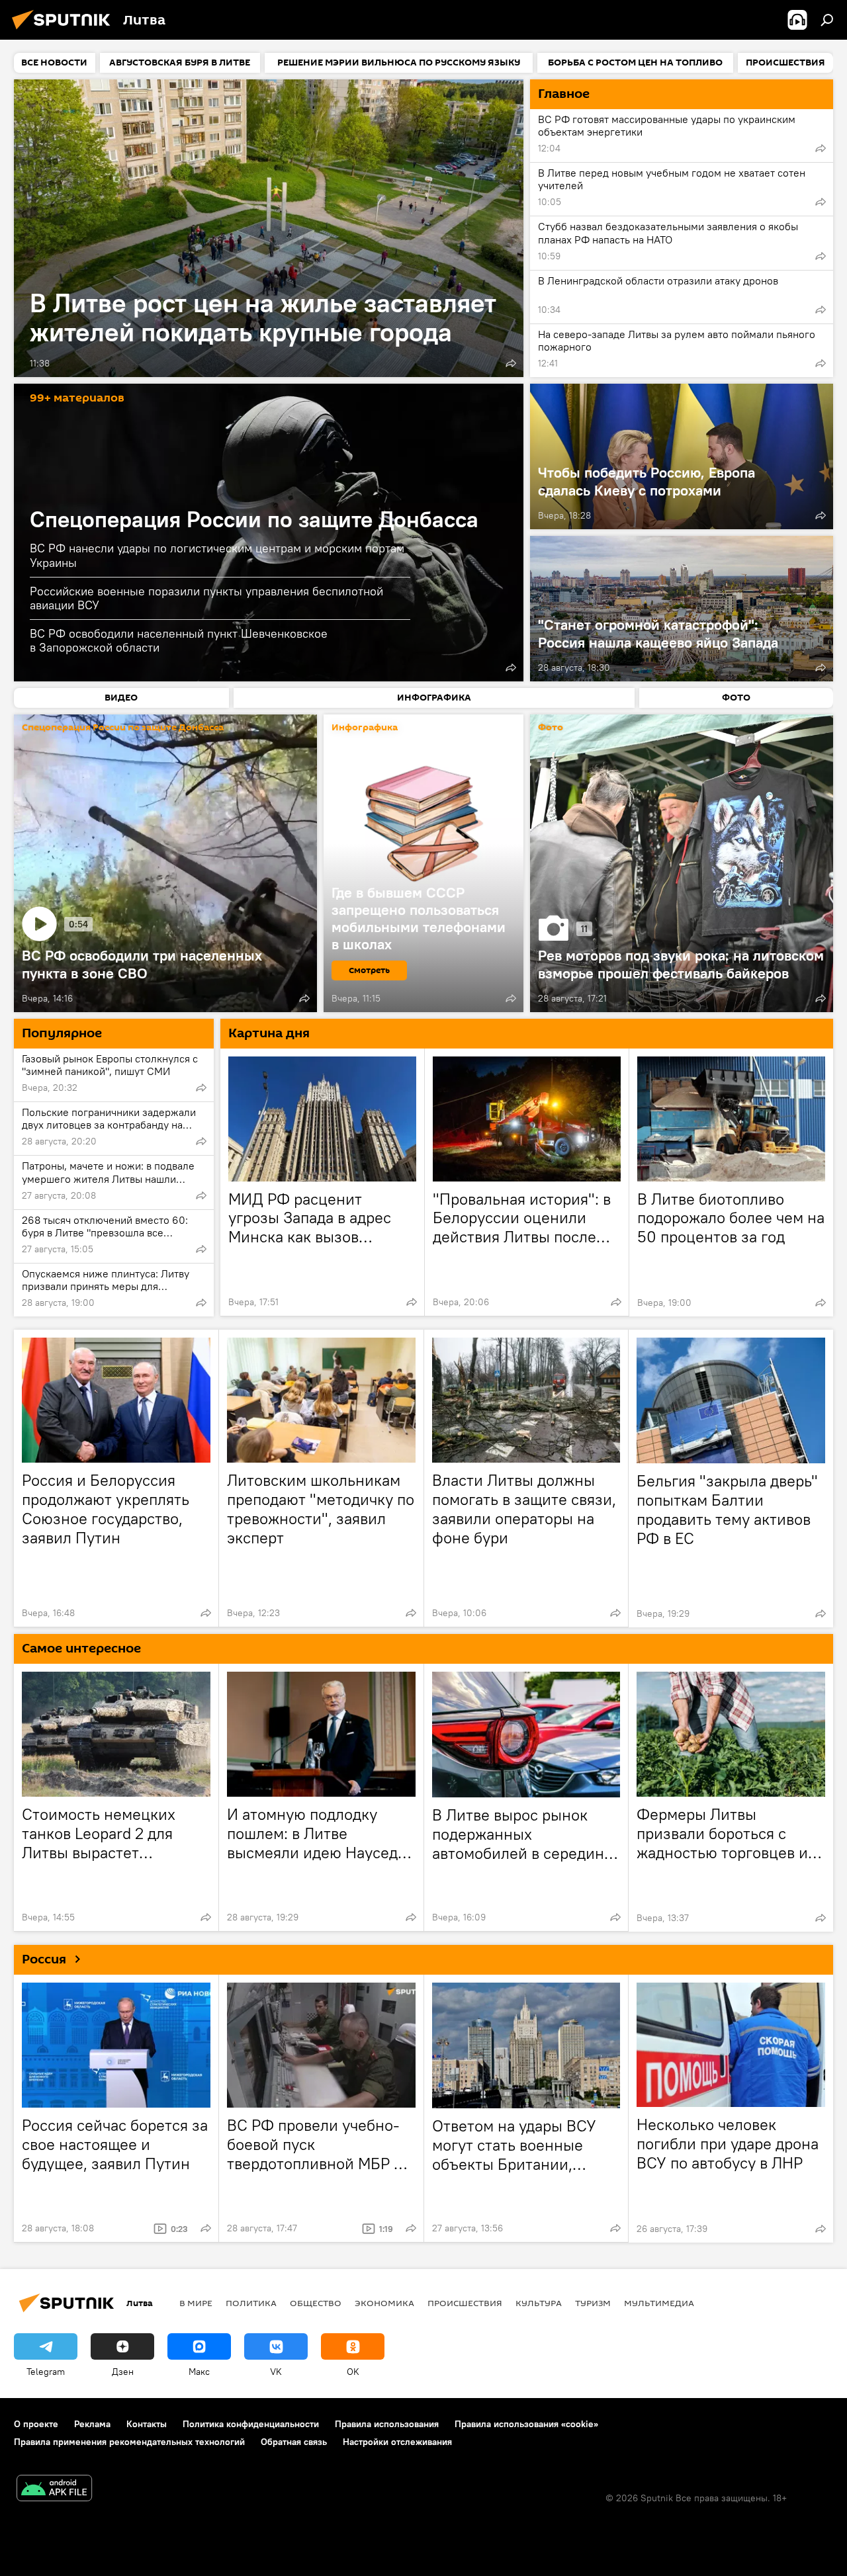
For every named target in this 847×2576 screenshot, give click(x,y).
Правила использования (387, 2424)
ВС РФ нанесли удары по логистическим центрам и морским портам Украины (217, 555)
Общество (316, 2303)
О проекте (36, 2424)
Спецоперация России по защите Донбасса (254, 519)
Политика (251, 2303)
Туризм (593, 2303)
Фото (551, 728)
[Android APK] (54, 2490)
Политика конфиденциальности (251, 2424)
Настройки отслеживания (397, 2442)
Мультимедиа (659, 2303)
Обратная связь (294, 2442)
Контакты (147, 2424)
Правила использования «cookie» (526, 2424)
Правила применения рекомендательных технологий (129, 2442)
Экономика (384, 2303)
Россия (44, 1959)
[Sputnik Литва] (65, 31)
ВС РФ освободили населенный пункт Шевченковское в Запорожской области (179, 640)
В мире (196, 2303)
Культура (539, 2303)
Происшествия (465, 2303)
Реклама (92, 2424)
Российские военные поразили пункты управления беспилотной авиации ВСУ (206, 598)
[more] (511, 363)
